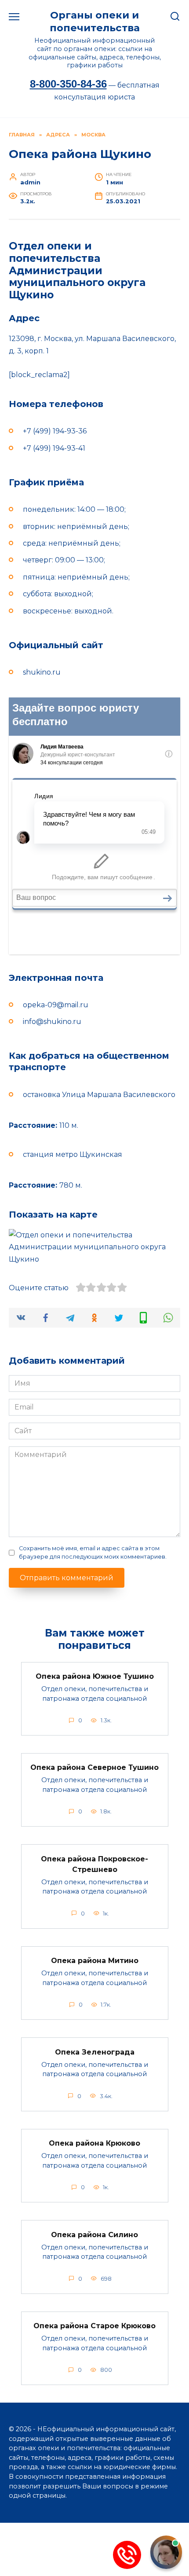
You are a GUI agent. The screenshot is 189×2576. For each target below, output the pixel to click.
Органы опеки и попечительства (95, 21)
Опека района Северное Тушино (94, 1767)
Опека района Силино (94, 2234)
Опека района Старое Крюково (94, 2326)
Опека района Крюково (94, 2143)
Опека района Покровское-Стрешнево (94, 1864)
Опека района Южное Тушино (95, 1676)
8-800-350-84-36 (68, 84)
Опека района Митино (95, 1961)
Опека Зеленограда (95, 2052)
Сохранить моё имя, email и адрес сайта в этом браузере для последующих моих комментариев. (93, 1552)
